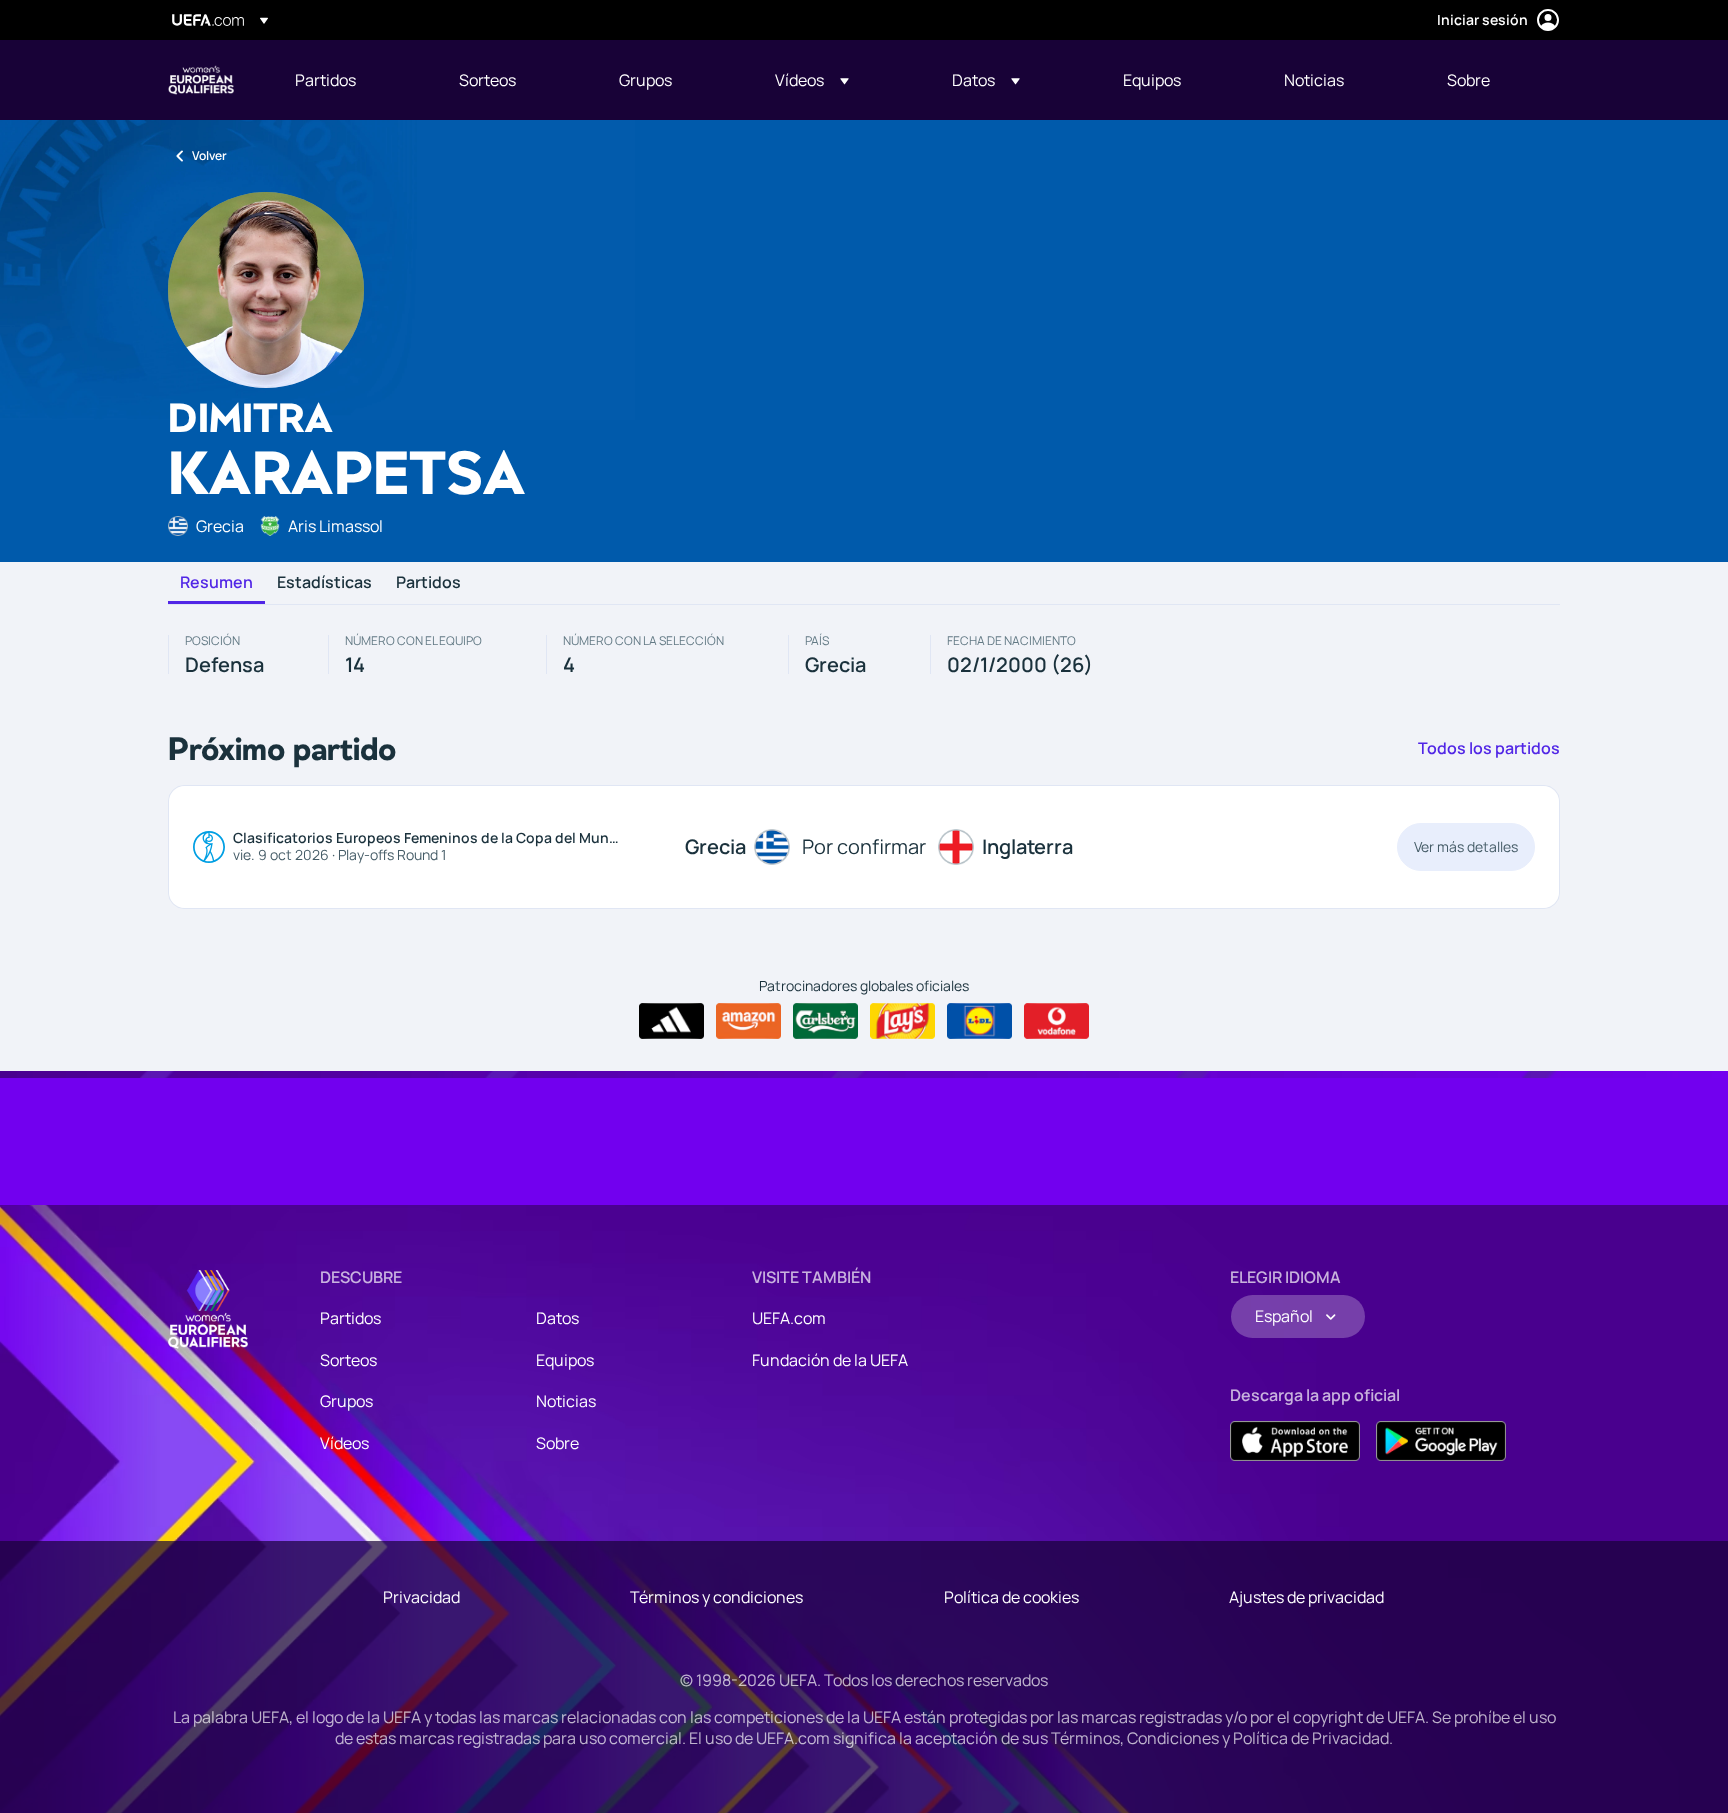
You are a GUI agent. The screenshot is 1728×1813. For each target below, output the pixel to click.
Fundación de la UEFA (830, 1360)
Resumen (216, 583)
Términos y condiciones (716, 1597)
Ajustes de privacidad (1306, 1597)
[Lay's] (902, 1021)
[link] (325, 80)
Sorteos (348, 1360)
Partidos (428, 583)
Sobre (557, 1443)
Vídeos (344, 1443)
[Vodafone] (1056, 1021)
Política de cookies (1011, 1597)
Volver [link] (209, 155)
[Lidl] (979, 1021)
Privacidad (421, 1597)
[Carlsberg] (825, 1021)
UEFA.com (789, 1318)
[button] (812, 80)
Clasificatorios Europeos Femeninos (201, 80)
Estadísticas (324, 583)
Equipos (565, 1360)
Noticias (566, 1401)
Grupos (346, 1401)
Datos (557, 1318)
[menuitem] (352, 80)
